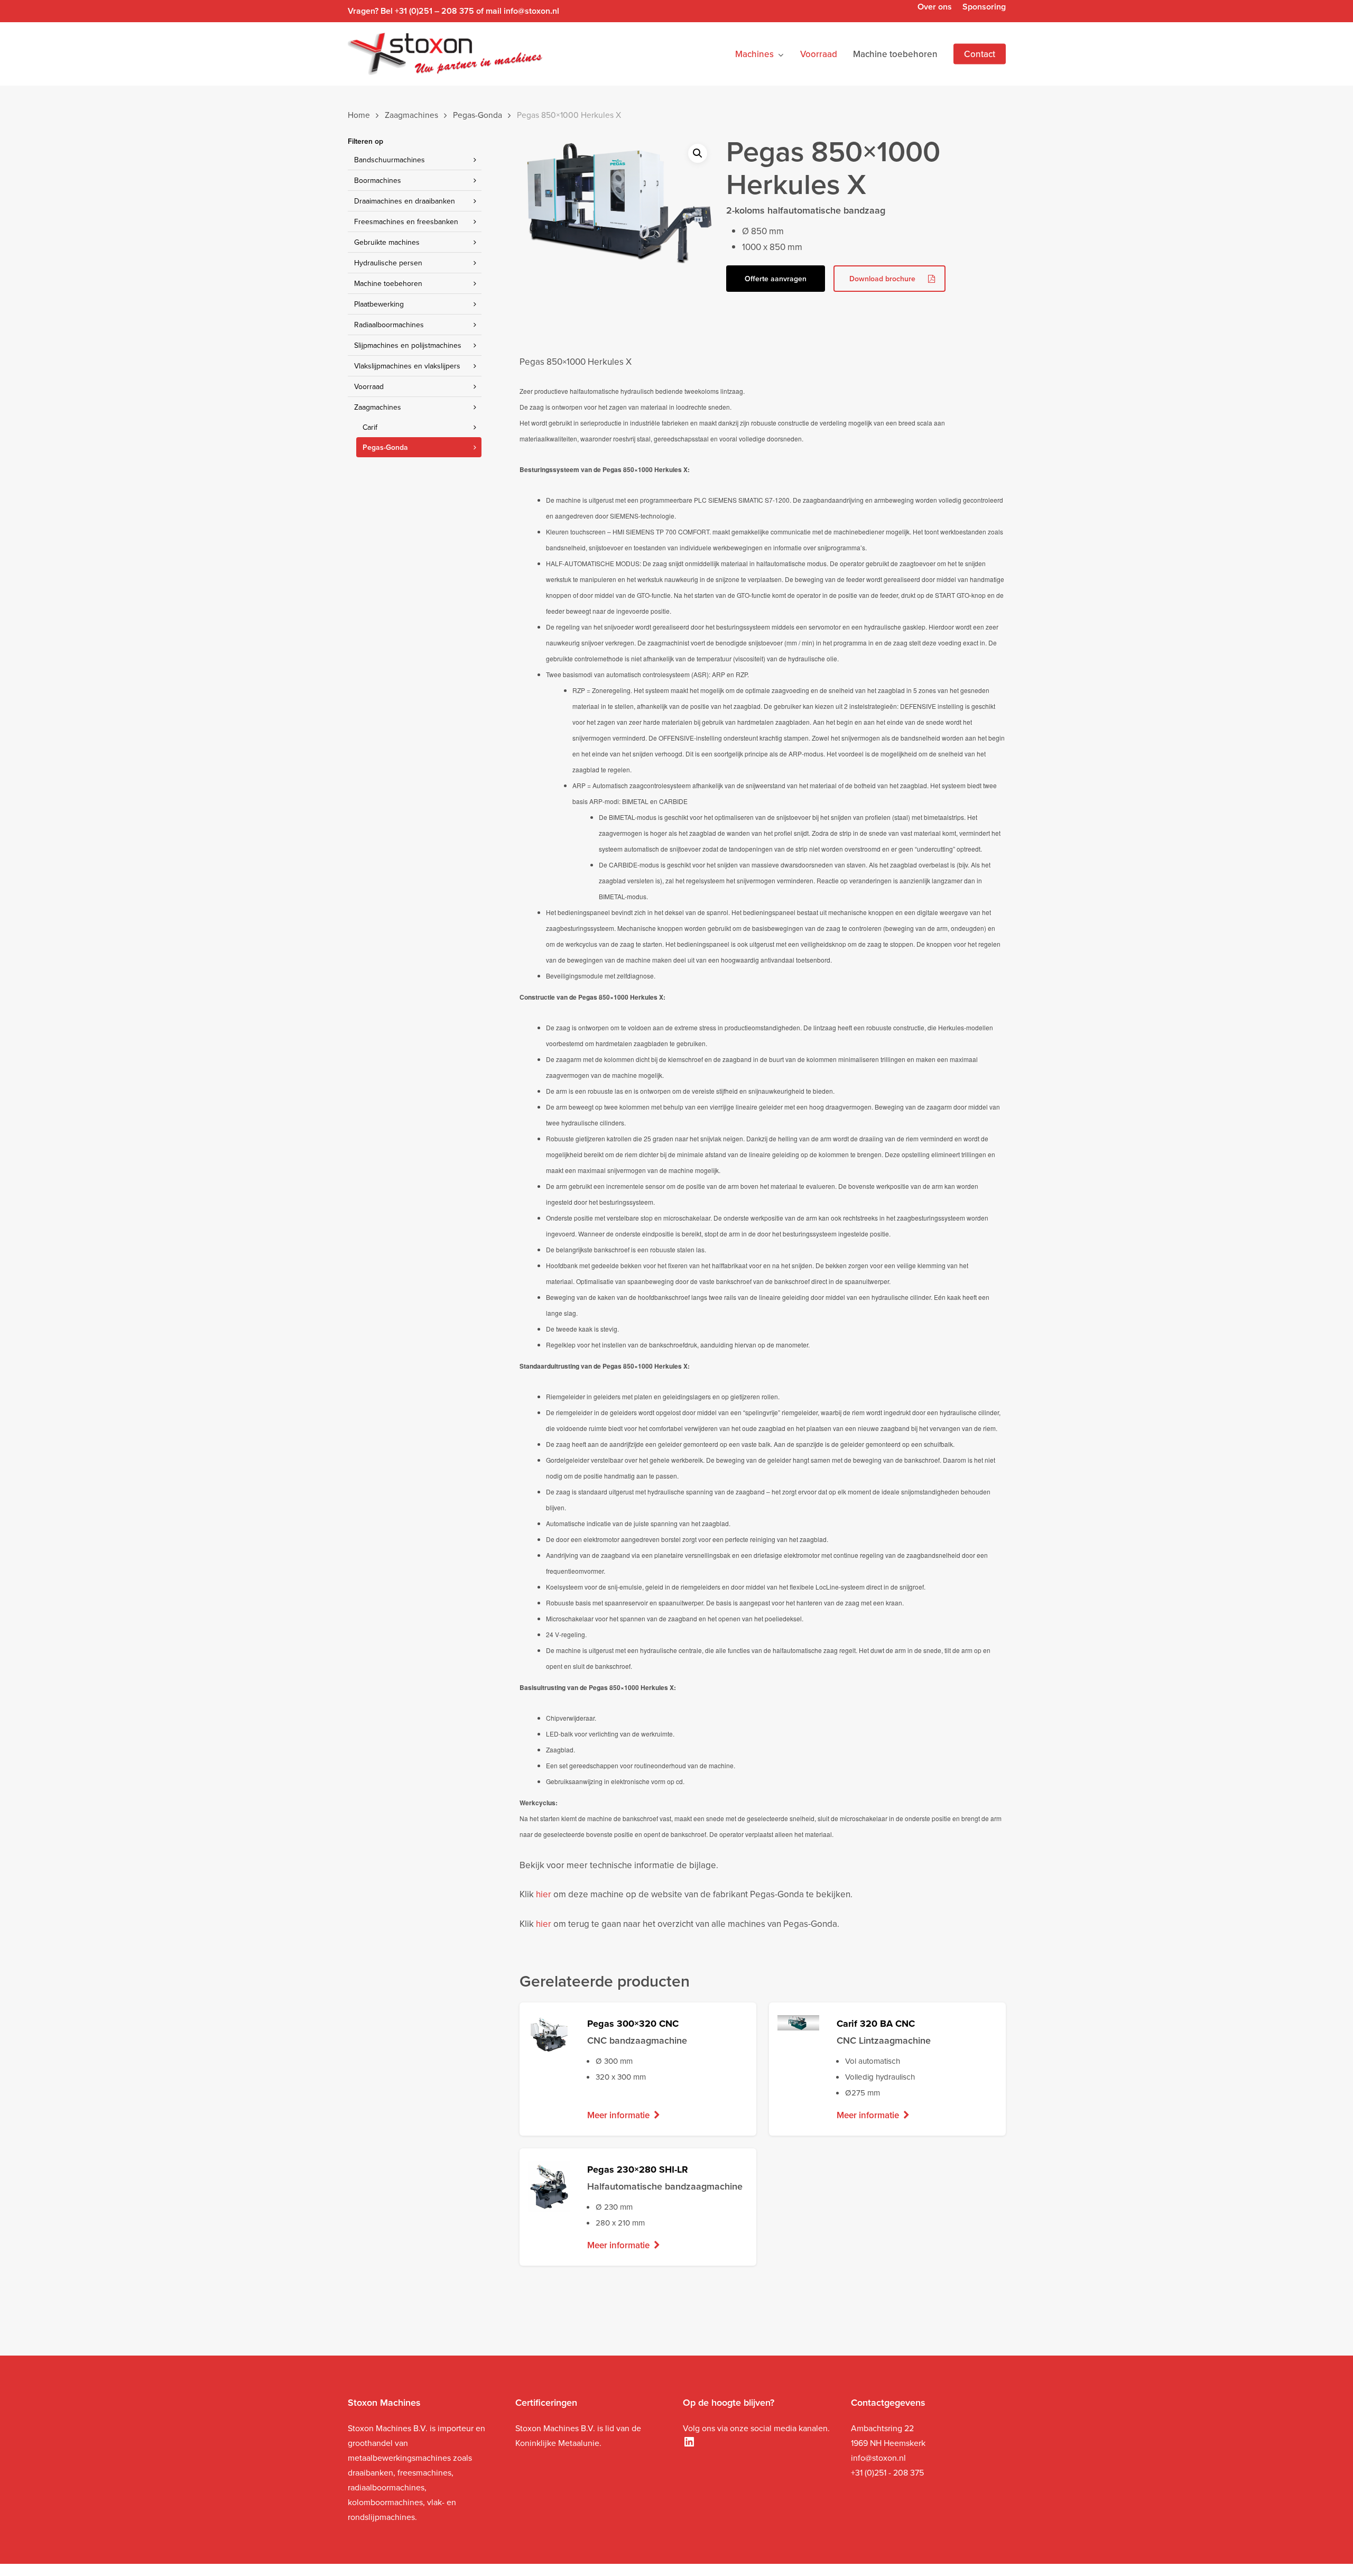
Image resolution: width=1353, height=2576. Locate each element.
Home (359, 115)
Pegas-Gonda (478, 115)
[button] (698, 153)
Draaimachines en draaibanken (405, 201)
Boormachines (378, 180)
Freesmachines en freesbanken (406, 221)
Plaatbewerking (379, 304)
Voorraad (369, 386)
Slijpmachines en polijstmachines (408, 345)
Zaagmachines (411, 115)
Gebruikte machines (387, 242)
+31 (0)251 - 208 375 (887, 2472)
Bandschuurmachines (390, 160)
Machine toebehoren (388, 283)
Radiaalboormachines (389, 325)
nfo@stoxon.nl (879, 2458)
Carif (370, 427)
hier (544, 1894)
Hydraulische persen (388, 263)
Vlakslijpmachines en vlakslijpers (407, 366)
